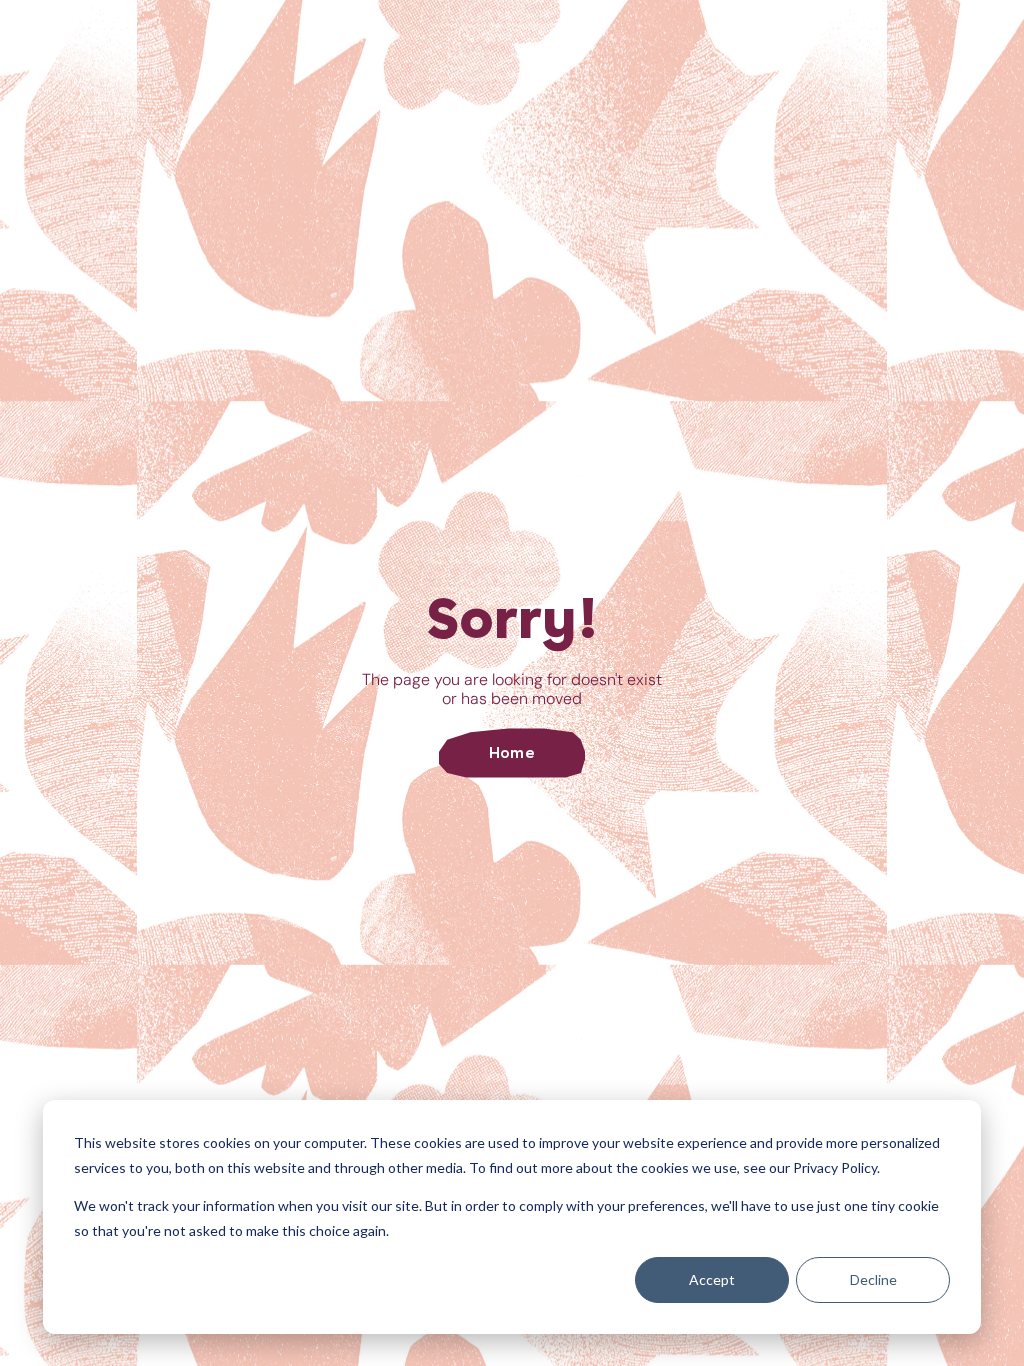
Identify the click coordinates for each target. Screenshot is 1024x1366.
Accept (712, 1279)
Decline (873, 1279)
